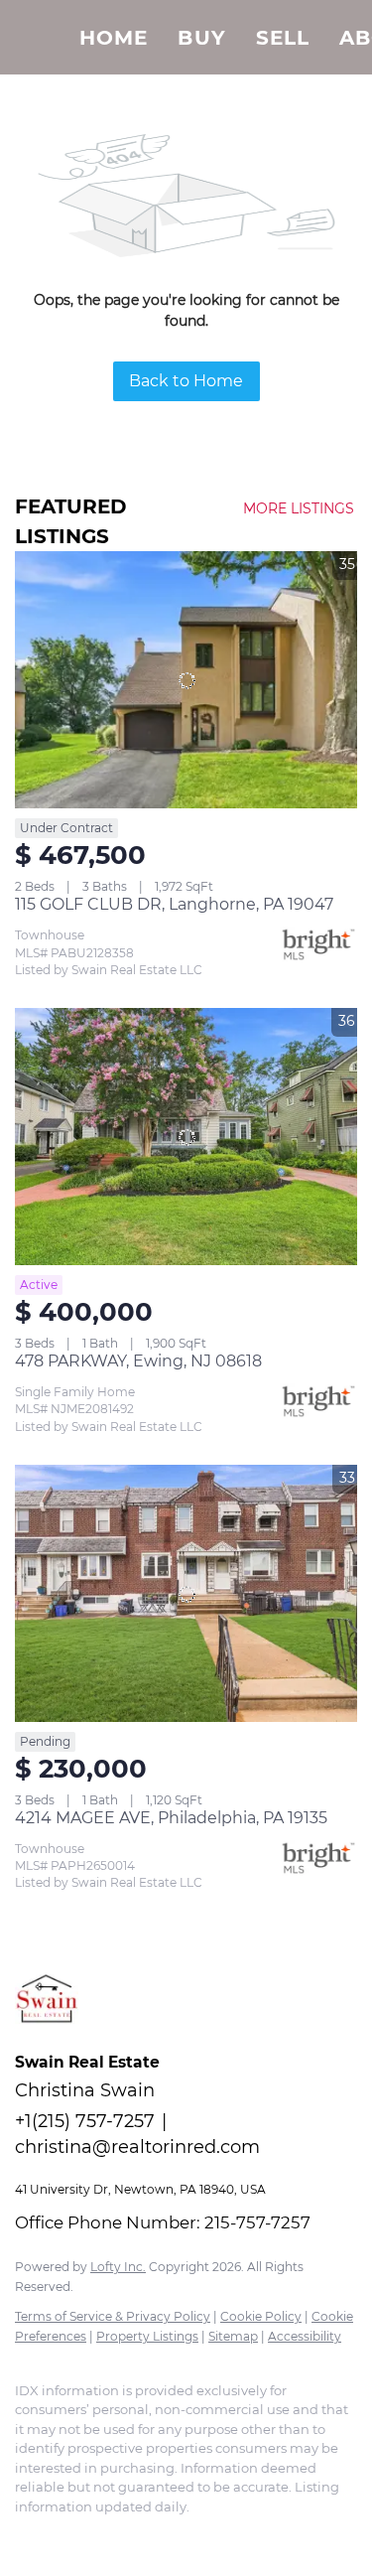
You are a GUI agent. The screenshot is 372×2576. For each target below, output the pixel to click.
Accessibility (305, 2336)
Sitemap (233, 2336)
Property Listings (147, 2336)
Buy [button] (201, 38)
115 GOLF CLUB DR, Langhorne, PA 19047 (174, 904)
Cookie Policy (261, 2316)
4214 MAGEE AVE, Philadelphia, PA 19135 (171, 1818)
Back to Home (186, 381)
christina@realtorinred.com (137, 2147)
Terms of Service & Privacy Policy (113, 2316)
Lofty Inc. (118, 2267)
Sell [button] (283, 38)
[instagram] (64, 2536)
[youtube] (104, 2536)
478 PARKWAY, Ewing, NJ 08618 (138, 1361)
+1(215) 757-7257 (85, 2121)
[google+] (144, 2536)
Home (114, 38)
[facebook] (25, 2536)
